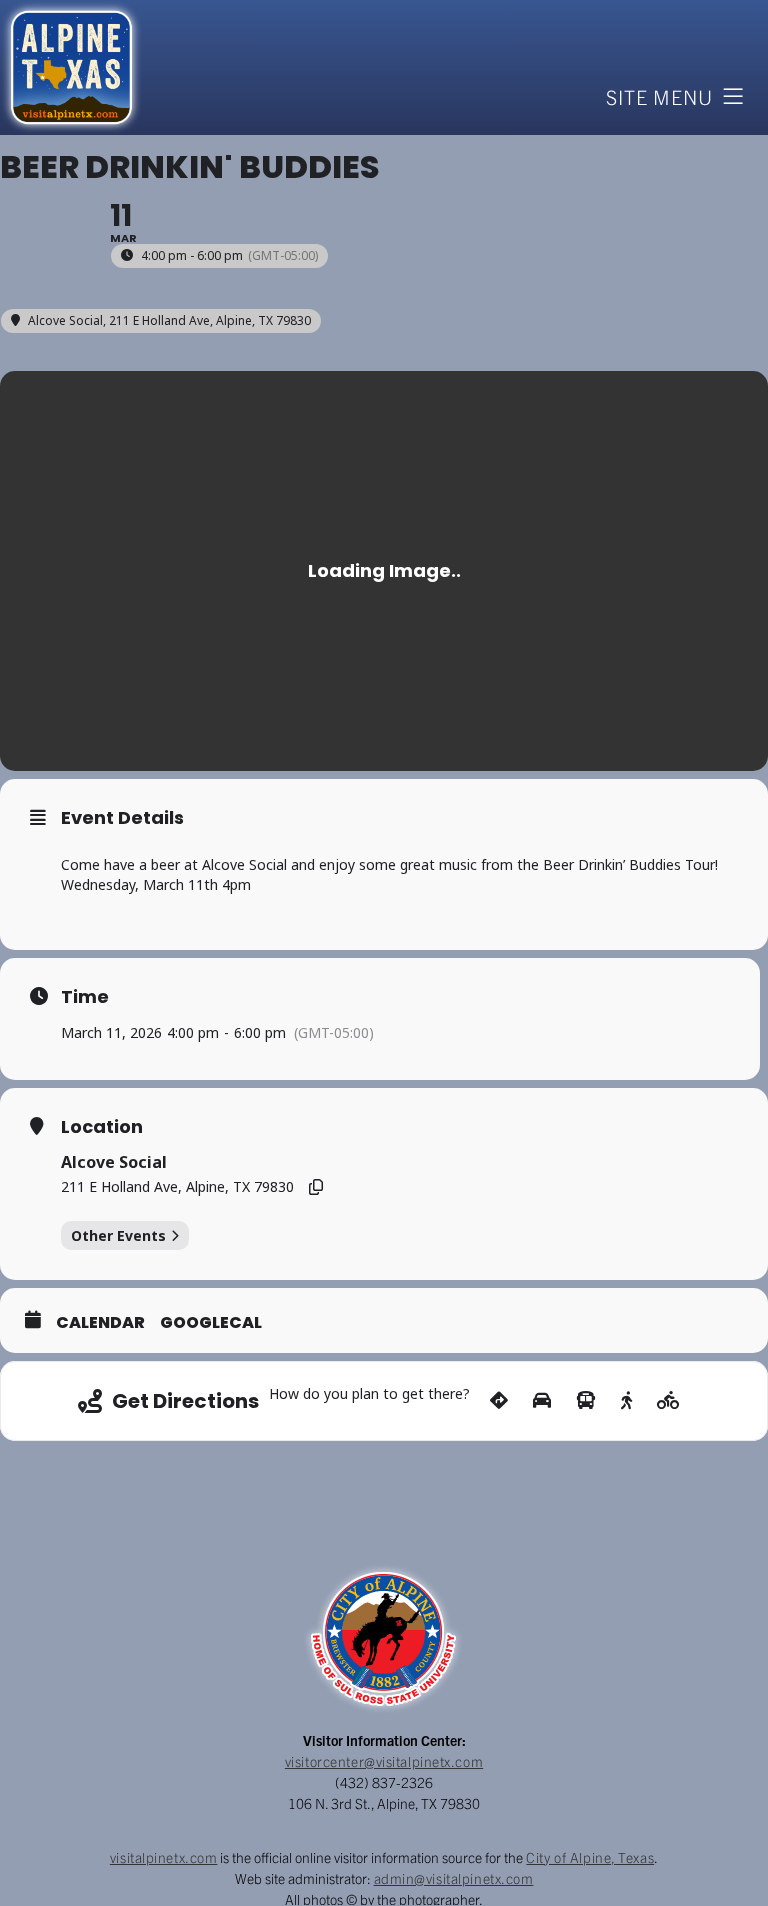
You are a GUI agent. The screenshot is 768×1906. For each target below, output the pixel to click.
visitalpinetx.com (164, 1857)
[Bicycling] (668, 1401)
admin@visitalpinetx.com (454, 1878)
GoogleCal (211, 1323)
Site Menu (659, 96)
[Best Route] (499, 1401)
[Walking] (626, 1401)
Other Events (118, 1235)
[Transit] (586, 1401)
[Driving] (542, 1401)
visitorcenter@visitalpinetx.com (384, 1761)
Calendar (100, 1323)
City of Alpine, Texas (590, 1857)
